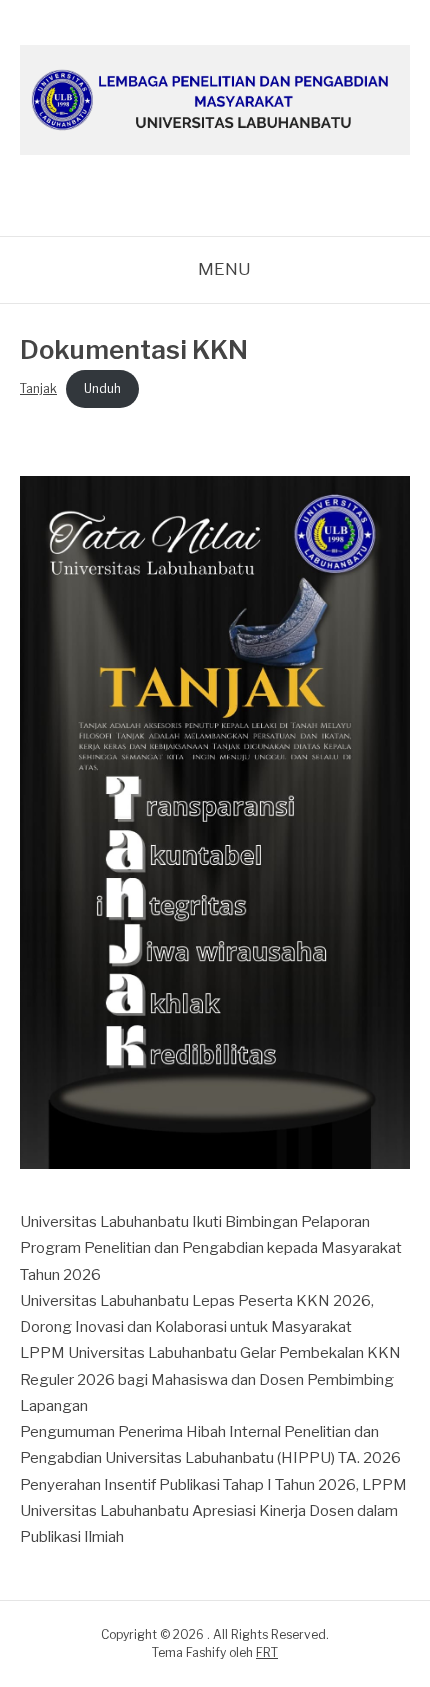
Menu (224, 269)
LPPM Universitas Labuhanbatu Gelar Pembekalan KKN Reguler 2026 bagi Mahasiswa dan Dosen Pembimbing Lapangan (210, 1379)
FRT (267, 1652)
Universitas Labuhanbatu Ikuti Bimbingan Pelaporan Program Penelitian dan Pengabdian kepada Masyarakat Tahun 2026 (211, 1248)
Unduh (102, 388)
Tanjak (38, 388)
